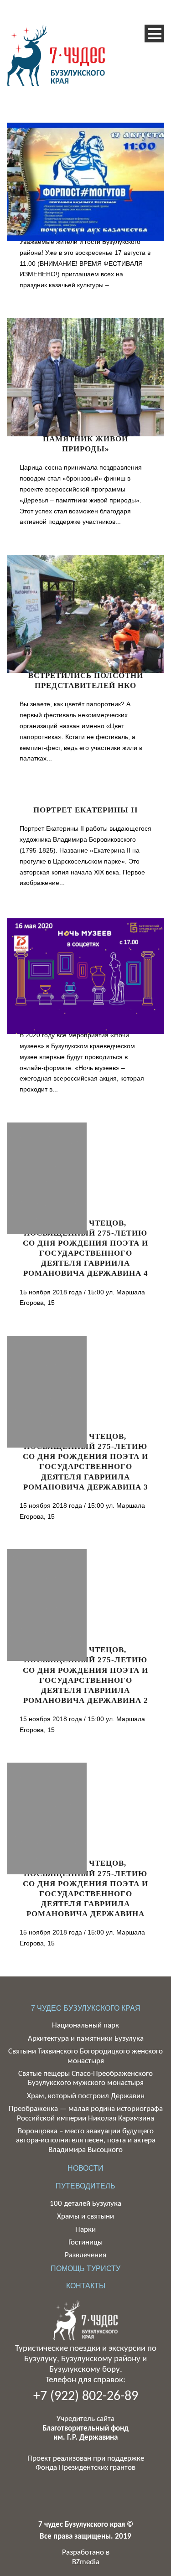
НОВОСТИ (85, 2168)
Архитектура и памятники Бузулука (86, 2039)
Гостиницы (85, 2242)
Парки (85, 2230)
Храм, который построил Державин (86, 2096)
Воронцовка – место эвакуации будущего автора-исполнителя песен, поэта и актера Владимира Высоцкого (86, 2141)
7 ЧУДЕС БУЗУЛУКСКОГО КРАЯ (86, 2008)
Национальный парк (85, 2025)
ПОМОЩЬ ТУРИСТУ (85, 2268)
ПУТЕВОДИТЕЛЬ (85, 2186)
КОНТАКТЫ (86, 2286)
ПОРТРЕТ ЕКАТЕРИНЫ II (86, 810)
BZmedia (86, 2562)
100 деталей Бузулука (85, 2204)
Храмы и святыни (85, 2216)
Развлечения (85, 2255)
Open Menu (154, 34)
